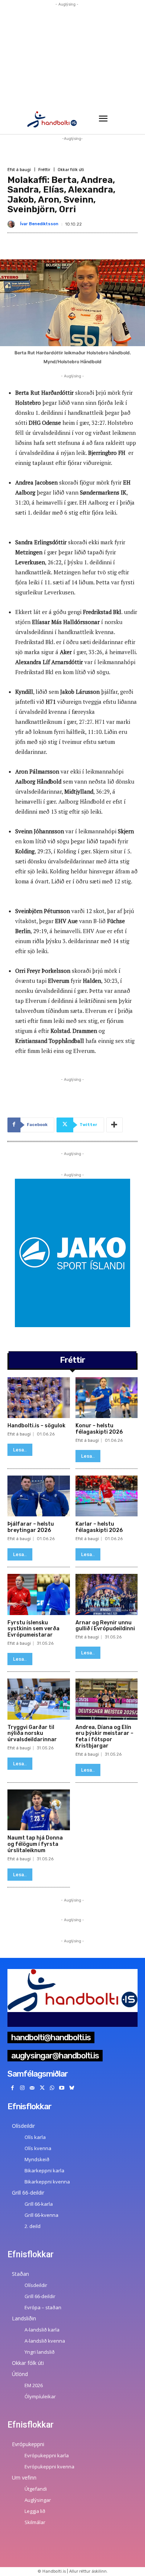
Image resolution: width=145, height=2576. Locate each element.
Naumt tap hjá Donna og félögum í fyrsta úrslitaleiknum (35, 1844)
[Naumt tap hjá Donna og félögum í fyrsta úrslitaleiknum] (39, 1810)
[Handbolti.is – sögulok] (39, 1398)
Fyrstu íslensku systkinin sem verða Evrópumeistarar (33, 1629)
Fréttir (44, 170)
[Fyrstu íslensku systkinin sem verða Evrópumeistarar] (39, 1594)
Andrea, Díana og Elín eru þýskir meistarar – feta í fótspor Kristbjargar (104, 1737)
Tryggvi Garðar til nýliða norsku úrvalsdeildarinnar (32, 1734)
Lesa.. (20, 1450)
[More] (115, 1125)
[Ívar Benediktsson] (13, 224)
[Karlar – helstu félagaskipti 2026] (107, 1496)
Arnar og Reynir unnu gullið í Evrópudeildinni (105, 1626)
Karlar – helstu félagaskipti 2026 (99, 1527)
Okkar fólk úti (71, 170)
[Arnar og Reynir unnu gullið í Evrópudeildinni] (107, 1594)
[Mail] (32, 2088)
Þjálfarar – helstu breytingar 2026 (31, 1527)
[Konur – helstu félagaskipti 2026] (107, 1398)
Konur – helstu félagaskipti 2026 (99, 1429)
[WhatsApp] (52, 2088)
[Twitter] (42, 2088)
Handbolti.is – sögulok (36, 1426)
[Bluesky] (72, 2088)
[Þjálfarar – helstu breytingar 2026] (39, 1496)
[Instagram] (22, 2088)
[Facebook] (12, 2088)
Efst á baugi (19, 170)
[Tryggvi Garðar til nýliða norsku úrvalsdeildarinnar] (39, 1699)
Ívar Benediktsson (39, 224)
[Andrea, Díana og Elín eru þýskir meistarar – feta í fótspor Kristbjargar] (107, 1699)
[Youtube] (62, 2088)
